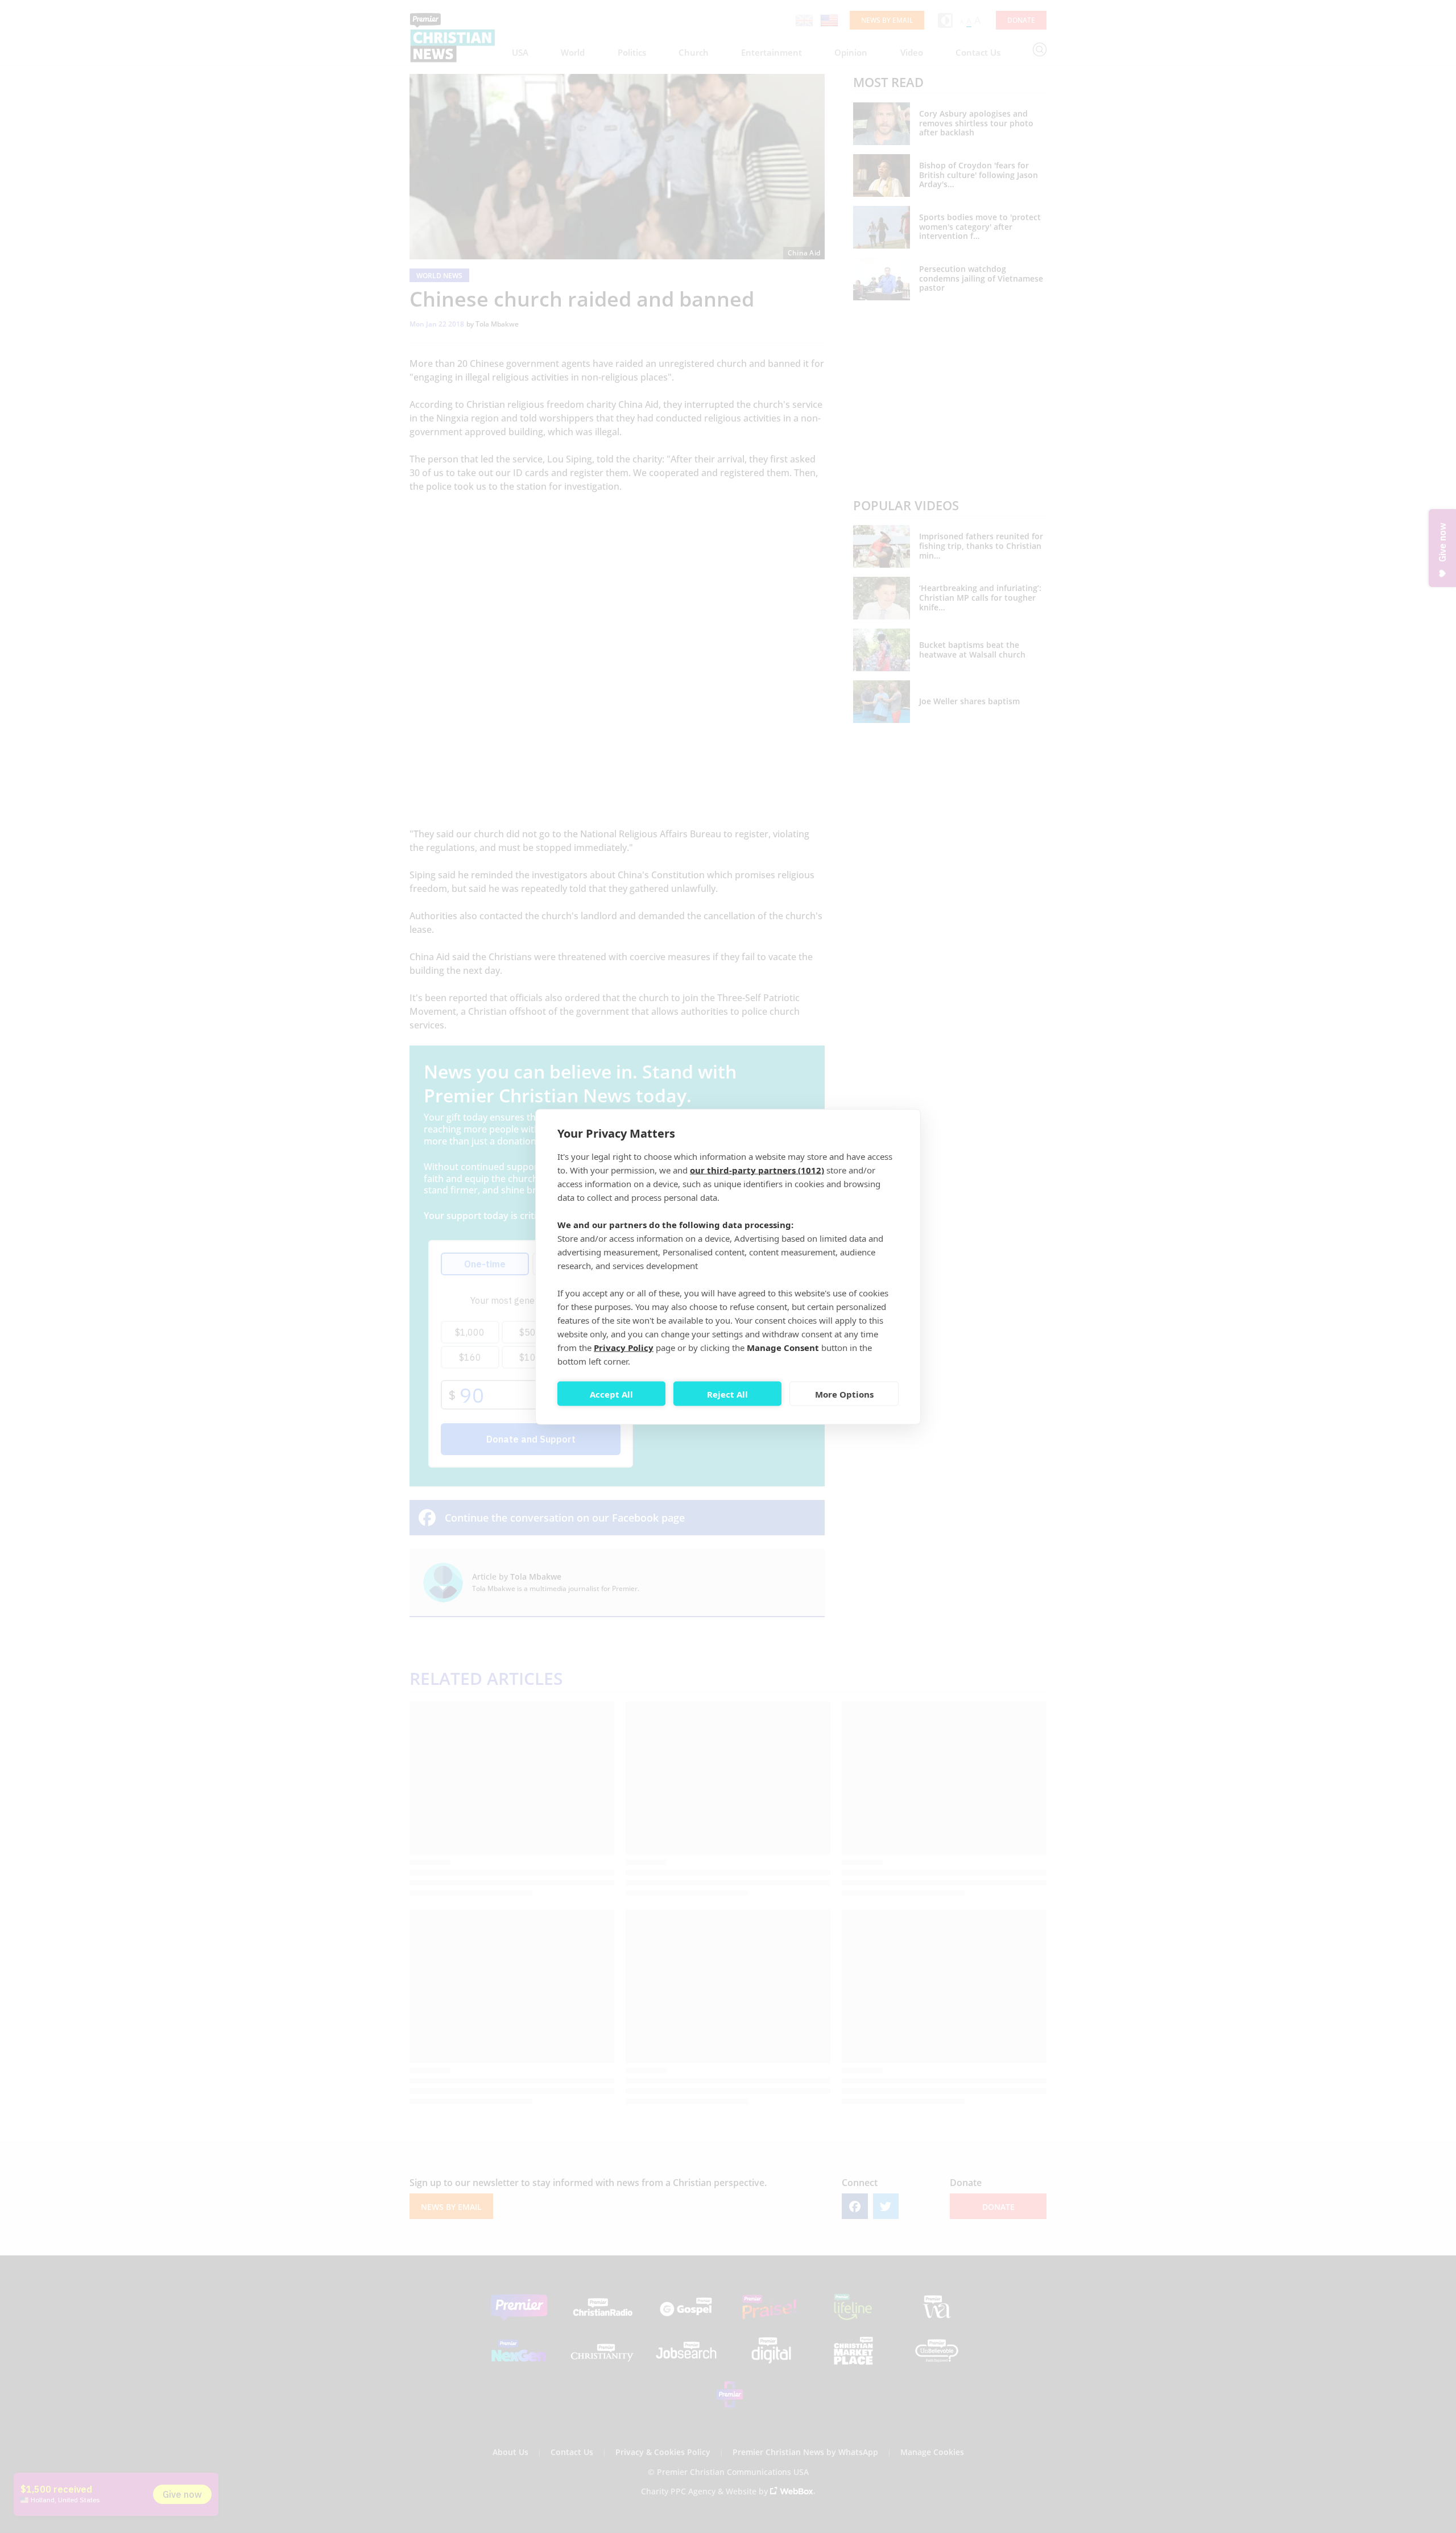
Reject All (727, 1394)
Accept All (611, 1394)
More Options (844, 1394)
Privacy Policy (624, 1347)
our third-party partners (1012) (757, 1170)
